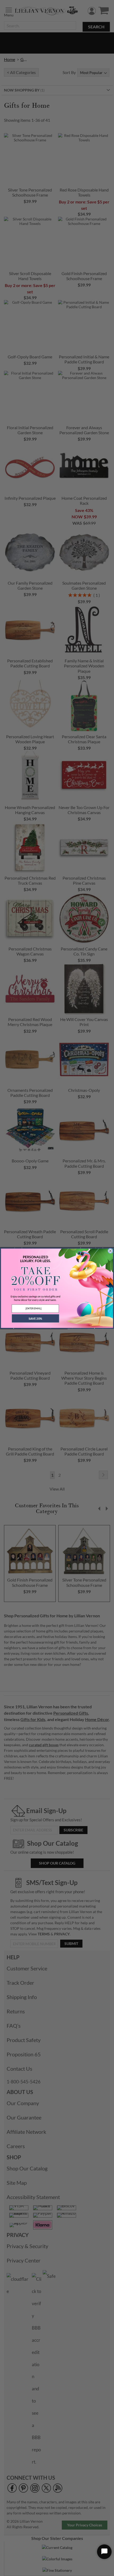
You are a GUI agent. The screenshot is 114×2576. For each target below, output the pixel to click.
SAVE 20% (35, 1318)
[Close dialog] (110, 1251)
